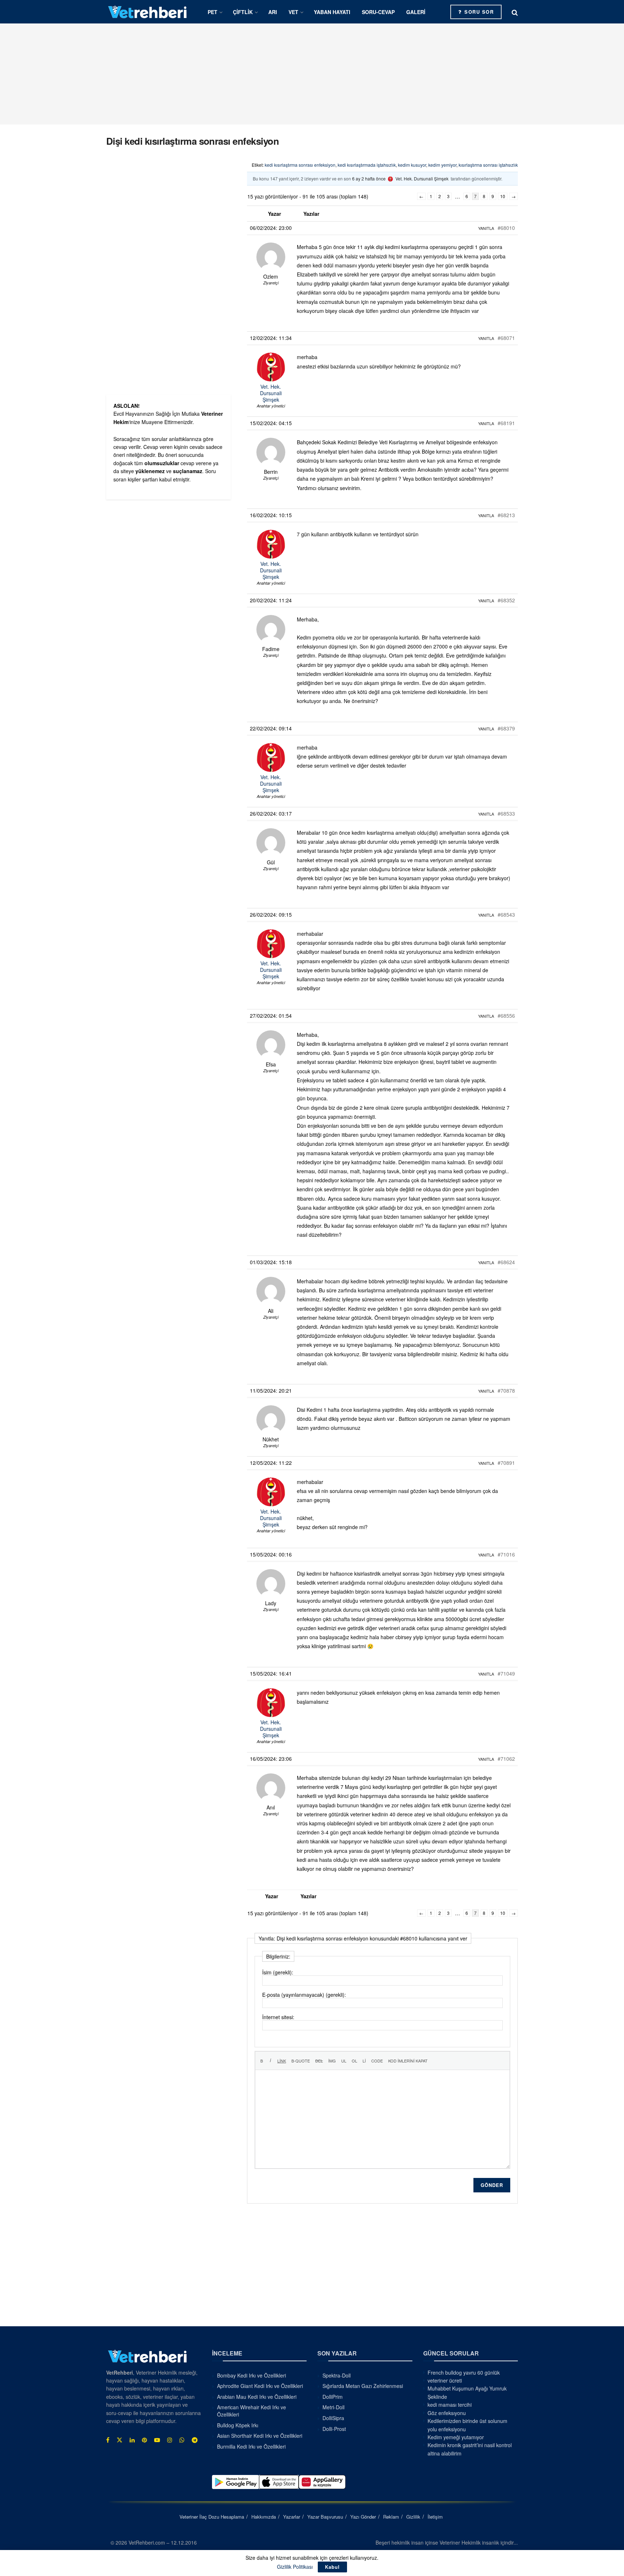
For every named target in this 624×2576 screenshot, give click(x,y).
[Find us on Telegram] (195, 2440)
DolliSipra (333, 2418)
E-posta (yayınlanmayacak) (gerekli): (304, 1995)
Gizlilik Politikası (295, 2567)
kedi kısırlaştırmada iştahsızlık (367, 165)
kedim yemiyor (442, 165)
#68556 (506, 1016)
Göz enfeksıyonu (447, 2413)
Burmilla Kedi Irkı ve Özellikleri (251, 2446)
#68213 (506, 515)
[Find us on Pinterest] (144, 2440)
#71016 (506, 1554)
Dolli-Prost (334, 2429)
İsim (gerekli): (278, 1972)
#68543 (506, 914)
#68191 (506, 423)
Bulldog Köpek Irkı (238, 2425)
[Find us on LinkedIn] (132, 2440)
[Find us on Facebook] (108, 2440)
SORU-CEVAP (378, 12)
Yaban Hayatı (332, 12)
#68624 (506, 1262)
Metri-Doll (333, 2407)
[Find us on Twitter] (120, 2440)
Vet (293, 12)
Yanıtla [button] (486, 228)
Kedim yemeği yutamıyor (456, 2437)
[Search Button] (515, 12)
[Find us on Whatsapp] (182, 2440)
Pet (213, 12)
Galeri (416, 12)
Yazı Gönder (363, 2517)
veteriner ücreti (445, 2380)
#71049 (506, 1673)
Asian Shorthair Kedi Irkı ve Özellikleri (260, 2436)
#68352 (506, 600)
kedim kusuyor (412, 165)
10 (503, 196)
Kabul (332, 2567)
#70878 (506, 1390)
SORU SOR (478, 12)
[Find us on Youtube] (157, 2440)
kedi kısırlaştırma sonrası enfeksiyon (300, 165)
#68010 (506, 228)
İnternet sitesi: (278, 2017)
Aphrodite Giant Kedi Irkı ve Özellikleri (260, 2386)
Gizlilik (413, 2517)
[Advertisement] (312, 74)
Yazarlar (292, 2517)
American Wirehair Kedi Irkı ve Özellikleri (252, 2411)
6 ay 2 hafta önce (369, 178)
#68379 (506, 728)
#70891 (506, 1463)
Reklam (391, 2517)
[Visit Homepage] (148, 12)
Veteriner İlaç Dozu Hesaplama (212, 2517)
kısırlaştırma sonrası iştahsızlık (488, 165)
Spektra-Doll (337, 2375)
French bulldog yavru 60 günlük (464, 2372)
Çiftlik (243, 12)
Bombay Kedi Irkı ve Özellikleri (252, 2375)
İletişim (435, 2517)
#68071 (506, 338)
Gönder (492, 2185)
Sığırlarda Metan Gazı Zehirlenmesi (363, 2386)
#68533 (506, 813)
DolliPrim (333, 2397)
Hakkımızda (264, 2517)
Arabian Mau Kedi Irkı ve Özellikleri (257, 2397)
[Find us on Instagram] (170, 2440)
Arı (273, 12)
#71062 (506, 1759)
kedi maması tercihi (450, 2405)
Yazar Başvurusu (325, 2517)
